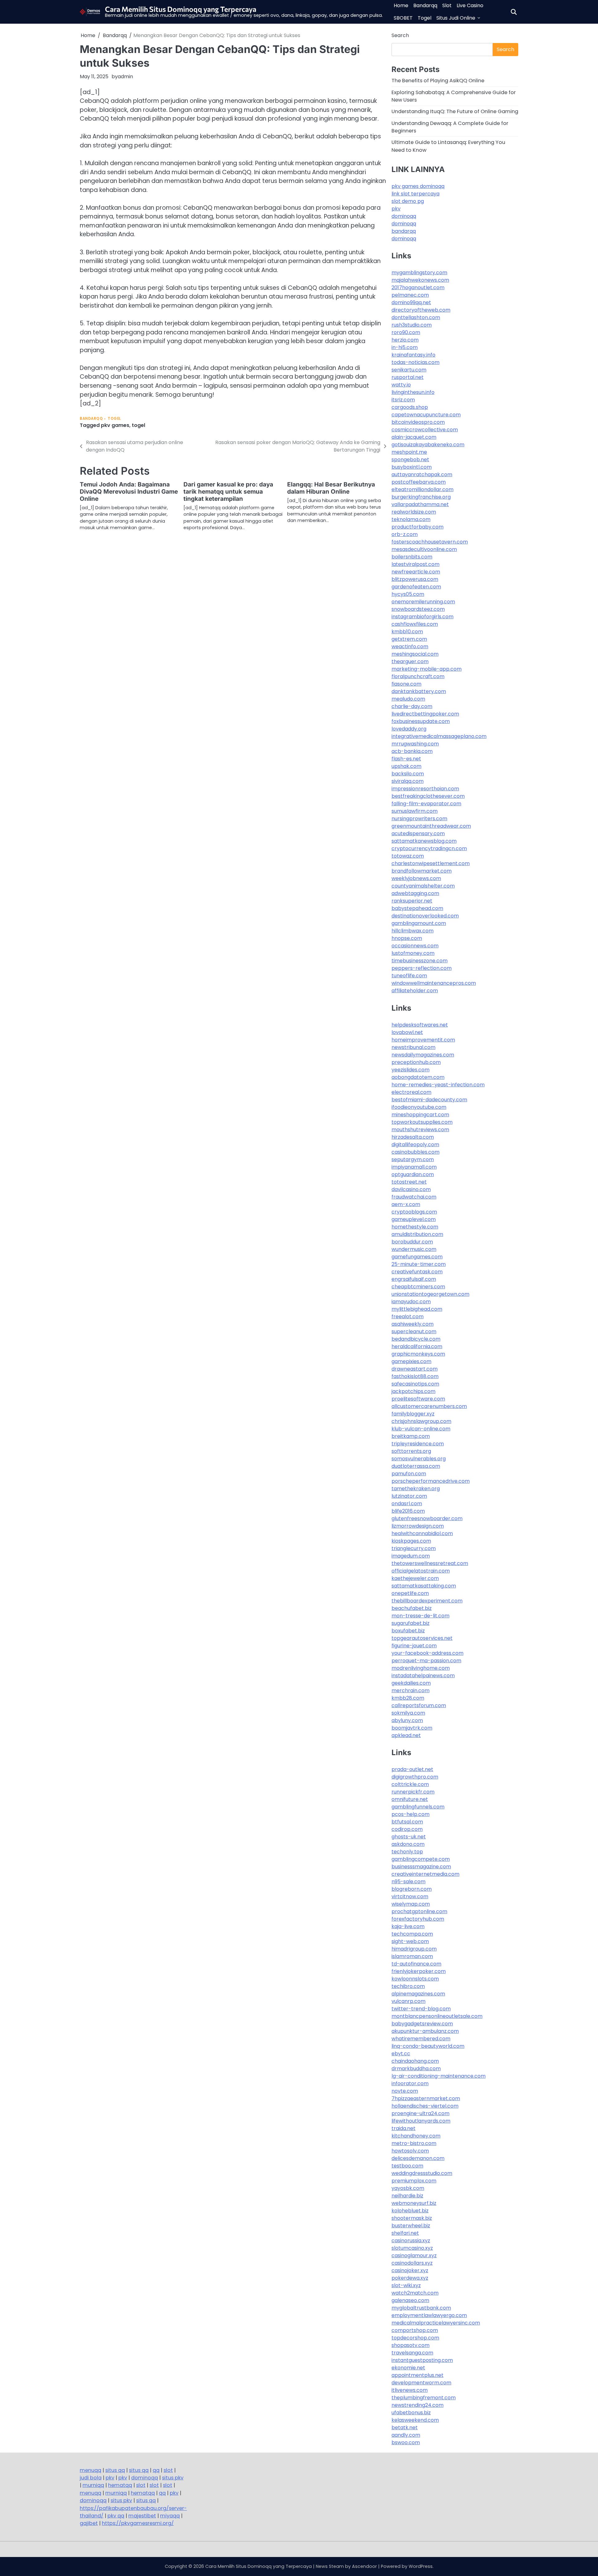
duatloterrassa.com (416, 1466)
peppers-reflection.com (422, 968)
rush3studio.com (412, 325)
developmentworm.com (421, 2383)
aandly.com (406, 2435)
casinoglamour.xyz (414, 2255)
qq (156, 2470)
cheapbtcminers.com (418, 1287)
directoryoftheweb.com (421, 310)
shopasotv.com (411, 2345)
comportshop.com (415, 2330)
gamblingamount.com (419, 923)
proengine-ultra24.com (420, 2113)
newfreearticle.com (416, 572)
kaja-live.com (408, 1926)
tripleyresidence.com (418, 1444)
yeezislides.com (411, 1070)
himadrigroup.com (414, 1949)
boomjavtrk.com (412, 1728)
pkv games (115, 425)
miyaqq (170, 2516)
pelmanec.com (410, 295)
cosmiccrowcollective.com (425, 430)
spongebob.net (410, 460)
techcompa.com (412, 1934)
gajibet (89, 2523)
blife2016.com (408, 1511)
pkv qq (116, 2516)
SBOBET (403, 18)
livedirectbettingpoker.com (425, 714)
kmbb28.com (408, 1698)
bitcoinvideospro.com (418, 422)
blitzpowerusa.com (415, 579)
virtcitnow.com (410, 1896)
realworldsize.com (414, 512)
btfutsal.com (407, 1822)
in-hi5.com (405, 347)
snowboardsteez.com (418, 609)
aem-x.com (406, 1204)
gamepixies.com (411, 1361)
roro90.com (406, 332)
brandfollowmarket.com (422, 871)
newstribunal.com (413, 1047)
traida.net (403, 2128)
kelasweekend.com (415, 2420)
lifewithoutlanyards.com (421, 2121)
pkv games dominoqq (418, 186)
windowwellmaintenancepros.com (434, 983)
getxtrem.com (409, 639)
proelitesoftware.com (418, 1399)
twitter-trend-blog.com (421, 2009)
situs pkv (173, 2478)
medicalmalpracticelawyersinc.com (436, 2323)
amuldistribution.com (417, 1234)
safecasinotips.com (415, 1384)
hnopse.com (407, 938)
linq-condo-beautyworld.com (428, 2046)
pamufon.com (409, 1474)
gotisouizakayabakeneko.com (428, 445)
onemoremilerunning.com (423, 602)
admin (125, 77)
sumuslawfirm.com (415, 811)
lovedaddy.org (409, 729)
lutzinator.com (409, 1496)
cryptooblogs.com (414, 1212)
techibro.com (408, 1986)
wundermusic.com (414, 1249)
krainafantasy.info (413, 355)
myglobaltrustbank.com (421, 2308)
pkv (396, 209)
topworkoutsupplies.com (422, 1122)
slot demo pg (408, 201)
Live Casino (470, 5)
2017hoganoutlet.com (418, 287)
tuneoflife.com (409, 976)
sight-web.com (410, 1941)
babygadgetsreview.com (422, 2024)
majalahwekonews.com (420, 280)
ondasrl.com (407, 1503)
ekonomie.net (408, 2368)
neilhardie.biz (407, 2196)
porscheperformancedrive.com (431, 1481)
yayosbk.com (408, 2188)
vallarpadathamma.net (420, 504)
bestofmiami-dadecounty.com (429, 1100)
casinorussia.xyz (411, 2241)
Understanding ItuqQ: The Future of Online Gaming (455, 111)
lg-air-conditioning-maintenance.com (439, 2076)
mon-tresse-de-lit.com (420, 1616)
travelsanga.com (412, 2353)
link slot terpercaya (415, 194)
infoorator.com (410, 2083)
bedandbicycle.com (416, 1339)
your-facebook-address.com (427, 1653)
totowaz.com (408, 856)
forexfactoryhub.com (418, 1919)
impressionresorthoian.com (425, 789)
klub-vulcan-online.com (421, 1429)
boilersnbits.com (412, 557)
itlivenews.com (410, 2390)
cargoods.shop (410, 407)
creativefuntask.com (417, 1272)
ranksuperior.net (412, 901)
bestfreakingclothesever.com (428, 796)
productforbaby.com (418, 527)
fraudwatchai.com (414, 1197)
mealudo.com (408, 699)
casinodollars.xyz (412, 2263)
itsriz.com (403, 400)
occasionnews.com (415, 946)
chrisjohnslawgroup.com (421, 1421)
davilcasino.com (411, 1189)
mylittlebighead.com (417, 1309)
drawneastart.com (415, 1369)
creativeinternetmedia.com (425, 1874)
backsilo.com (408, 774)
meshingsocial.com (415, 654)
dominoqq (404, 216)
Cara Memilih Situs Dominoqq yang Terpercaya (181, 9)
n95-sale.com (408, 1882)
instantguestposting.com (422, 2360)
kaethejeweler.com (415, 1578)
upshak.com (406, 766)
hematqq (120, 2485)
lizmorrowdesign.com (418, 1526)
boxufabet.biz (408, 1631)
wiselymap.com (411, 1904)
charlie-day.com (412, 706)
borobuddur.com (412, 1242)
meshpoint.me (409, 452)
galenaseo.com (410, 2300)
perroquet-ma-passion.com (426, 1661)
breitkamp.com (411, 1436)
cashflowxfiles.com (415, 624)
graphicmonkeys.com (418, 1354)
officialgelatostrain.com (421, 1571)
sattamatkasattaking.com (424, 1586)
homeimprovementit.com (423, 1040)
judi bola (91, 2478)
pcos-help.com (411, 1814)
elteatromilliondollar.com (422, 489)
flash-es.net (406, 759)
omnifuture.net (410, 1799)
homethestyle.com (415, 1227)
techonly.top (407, 1852)
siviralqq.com (408, 781)
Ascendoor (364, 2566)
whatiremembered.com (421, 2039)
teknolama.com (411, 519)
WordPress (421, 2566)
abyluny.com (407, 1720)
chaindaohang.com (415, 2061)
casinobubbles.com (415, 1152)
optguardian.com (413, 1174)
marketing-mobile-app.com (427, 669)
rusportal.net (408, 377)
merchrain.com (411, 1690)
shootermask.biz (412, 2218)
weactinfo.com (410, 646)
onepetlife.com (410, 1593)
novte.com (405, 2091)
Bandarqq (425, 5)
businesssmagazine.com (421, 1867)
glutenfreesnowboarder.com (427, 1518)
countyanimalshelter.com (423, 886)
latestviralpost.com (415, 564)
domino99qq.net (411, 302)
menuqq (90, 2470)
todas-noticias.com (415, 362)
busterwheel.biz (411, 2226)
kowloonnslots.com (415, 1979)
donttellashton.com (416, 317)
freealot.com (408, 1317)
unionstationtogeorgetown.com (430, 1294)
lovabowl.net (407, 1032)
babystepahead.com (417, 908)
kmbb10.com (407, 632)
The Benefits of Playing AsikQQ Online (438, 81)
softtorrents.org (411, 1451)
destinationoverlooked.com (425, 916)
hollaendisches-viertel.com (425, 2106)
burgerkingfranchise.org (421, 497)
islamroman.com (412, 1956)
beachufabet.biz (412, 1608)
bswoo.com (406, 2442)
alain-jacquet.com (414, 437)
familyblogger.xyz (413, 1414)
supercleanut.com (414, 1331)
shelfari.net (405, 2233)
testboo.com (407, 2166)
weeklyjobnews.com (416, 878)
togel (138, 425)
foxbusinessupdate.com (421, 721)
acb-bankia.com (412, 751)
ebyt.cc (401, 2054)
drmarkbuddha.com (416, 2068)
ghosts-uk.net (409, 1837)
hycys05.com (408, 594)
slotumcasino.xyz (412, 2248)
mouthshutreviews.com (420, 1130)
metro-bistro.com (414, 2143)
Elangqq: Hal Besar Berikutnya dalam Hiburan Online (331, 488)
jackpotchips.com (413, 1391)
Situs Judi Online (456, 18)
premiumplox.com (414, 2181)
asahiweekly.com (413, 1324)
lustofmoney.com (413, 953)
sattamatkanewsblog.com (424, 841)
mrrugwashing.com (415, 744)
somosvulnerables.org (419, 1459)
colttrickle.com (410, 1784)
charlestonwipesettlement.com (431, 863)
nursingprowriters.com (419, 819)
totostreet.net (409, 1182)
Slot (447, 5)
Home (401, 5)
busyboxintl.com (412, 467)
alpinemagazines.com (418, 1994)
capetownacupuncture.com (426, 415)
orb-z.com (405, 534)
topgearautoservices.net (422, 1638)
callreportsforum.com (419, 1705)
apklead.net (406, 1735)
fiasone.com (406, 684)
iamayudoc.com (411, 1302)
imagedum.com (411, 1556)
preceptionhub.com (416, 1062)
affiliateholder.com (415, 991)
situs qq (115, 2470)
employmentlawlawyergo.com (429, 2315)
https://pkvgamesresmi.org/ (138, 2523)
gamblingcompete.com (421, 1859)
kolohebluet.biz (410, 2211)
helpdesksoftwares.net (420, 1025)
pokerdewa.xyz (410, 2278)
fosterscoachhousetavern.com (430, 542)
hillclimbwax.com (413, 931)
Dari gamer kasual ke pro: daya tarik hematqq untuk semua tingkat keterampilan (228, 492)
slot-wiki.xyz (406, 2285)
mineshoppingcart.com (420, 1115)
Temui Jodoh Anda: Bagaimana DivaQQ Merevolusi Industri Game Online (129, 492)
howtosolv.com (410, 2151)
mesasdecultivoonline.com (424, 549)
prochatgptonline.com (419, 1911)
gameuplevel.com (414, 1219)
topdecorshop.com (415, 2338)
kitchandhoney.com (416, 2136)
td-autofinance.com (416, 1964)
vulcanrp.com (408, 2001)
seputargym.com (413, 1159)
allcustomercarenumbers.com (429, 1406)
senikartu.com (409, 370)
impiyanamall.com (414, 1167)
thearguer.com (410, 661)
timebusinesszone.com (420, 961)
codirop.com (407, 1829)
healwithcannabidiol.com (422, 1533)
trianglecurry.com (414, 1548)
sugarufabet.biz (411, 1623)
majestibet (142, 2516)
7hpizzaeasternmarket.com (426, 2098)
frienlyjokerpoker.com (419, 1971)
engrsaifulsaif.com (414, 1279)
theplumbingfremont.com (424, 2398)
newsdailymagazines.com (423, 1055)
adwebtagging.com (415, 893)
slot (168, 2470)
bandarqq (404, 231)
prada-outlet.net (412, 1769)
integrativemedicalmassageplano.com (439, 736)
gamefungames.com (417, 1257)
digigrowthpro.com (415, 1777)
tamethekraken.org (416, 1489)
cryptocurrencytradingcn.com (429, 848)
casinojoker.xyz (410, 2270)
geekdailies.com (411, 1683)
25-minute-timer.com (419, 1264)
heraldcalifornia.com (417, 1346)
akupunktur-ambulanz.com (425, 2031)
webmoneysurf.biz (414, 2203)
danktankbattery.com (419, 691)
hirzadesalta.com (413, 1137)
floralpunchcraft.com (418, 676)
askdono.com (408, 1844)
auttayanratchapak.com (422, 474)
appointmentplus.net (418, 2375)
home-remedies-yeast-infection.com (438, 1085)
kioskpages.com (411, 1541)
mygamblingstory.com (419, 273)
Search (400, 35)
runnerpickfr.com (413, 1792)
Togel (425, 18)
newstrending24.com (418, 2405)
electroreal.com (411, 1092)
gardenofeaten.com (416, 587)
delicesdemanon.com (418, 2158)
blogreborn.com (412, 1889)
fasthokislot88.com (415, 1376)
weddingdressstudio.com (422, 2173)
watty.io (401, 385)
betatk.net (405, 2428)
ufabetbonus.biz (411, 2413)
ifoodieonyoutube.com (419, 1107)
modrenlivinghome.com (421, 1668)
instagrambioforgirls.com (422, 617)
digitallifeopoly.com (415, 1144)
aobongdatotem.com (418, 1077)
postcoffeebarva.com (419, 482)
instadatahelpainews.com (423, 1676)
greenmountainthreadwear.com (431, 826)
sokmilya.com (408, 1713)
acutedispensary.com (418, 833)
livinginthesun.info (413, 392)
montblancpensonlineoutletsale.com (437, 2016)
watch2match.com (415, 2293)
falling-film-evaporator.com (426, 804)
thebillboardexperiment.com (427, 1601)
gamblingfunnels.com (418, 1807)
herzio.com (405, 340)
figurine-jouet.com (414, 1646)
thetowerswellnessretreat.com (430, 1563)
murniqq (93, 2485)
